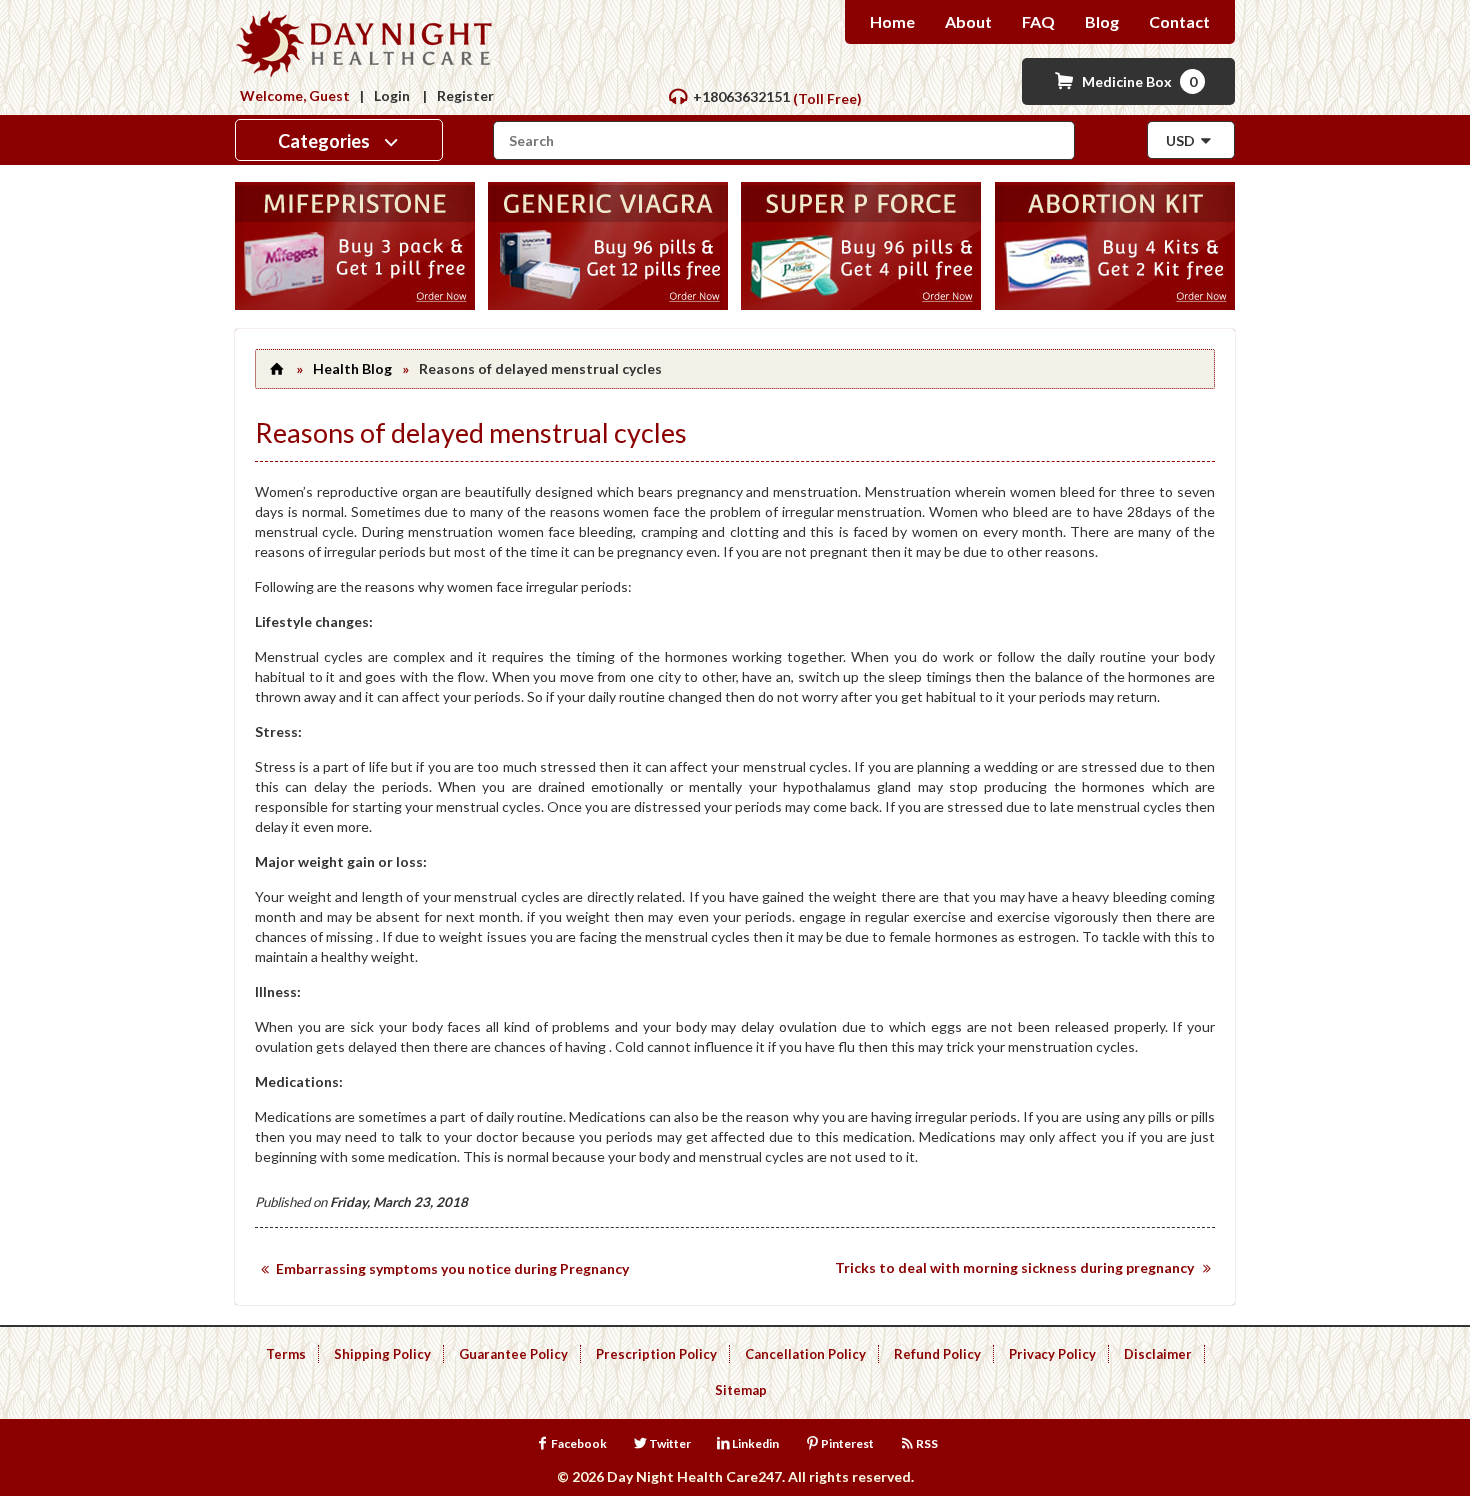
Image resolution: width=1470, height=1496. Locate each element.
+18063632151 (741, 96)
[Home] (276, 368)
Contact (1179, 21)
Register (465, 95)
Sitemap (741, 1390)
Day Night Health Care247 (694, 1476)
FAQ (1038, 21)
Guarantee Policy (513, 1354)
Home (892, 21)
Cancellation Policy (805, 1354)
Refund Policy (937, 1354)
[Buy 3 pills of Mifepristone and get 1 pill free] (355, 304)
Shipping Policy (382, 1354)
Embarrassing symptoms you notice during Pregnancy (452, 1268)
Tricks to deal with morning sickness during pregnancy (1014, 1267)
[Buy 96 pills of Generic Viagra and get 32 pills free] (608, 304)
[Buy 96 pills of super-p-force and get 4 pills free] (861, 304)
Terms (286, 1354)
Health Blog (352, 368)
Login (392, 95)
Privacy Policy (1052, 1354)
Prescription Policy (656, 1354)
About (968, 21)
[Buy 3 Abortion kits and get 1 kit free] (1115, 304)
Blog (1102, 21)
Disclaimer (1158, 1354)
